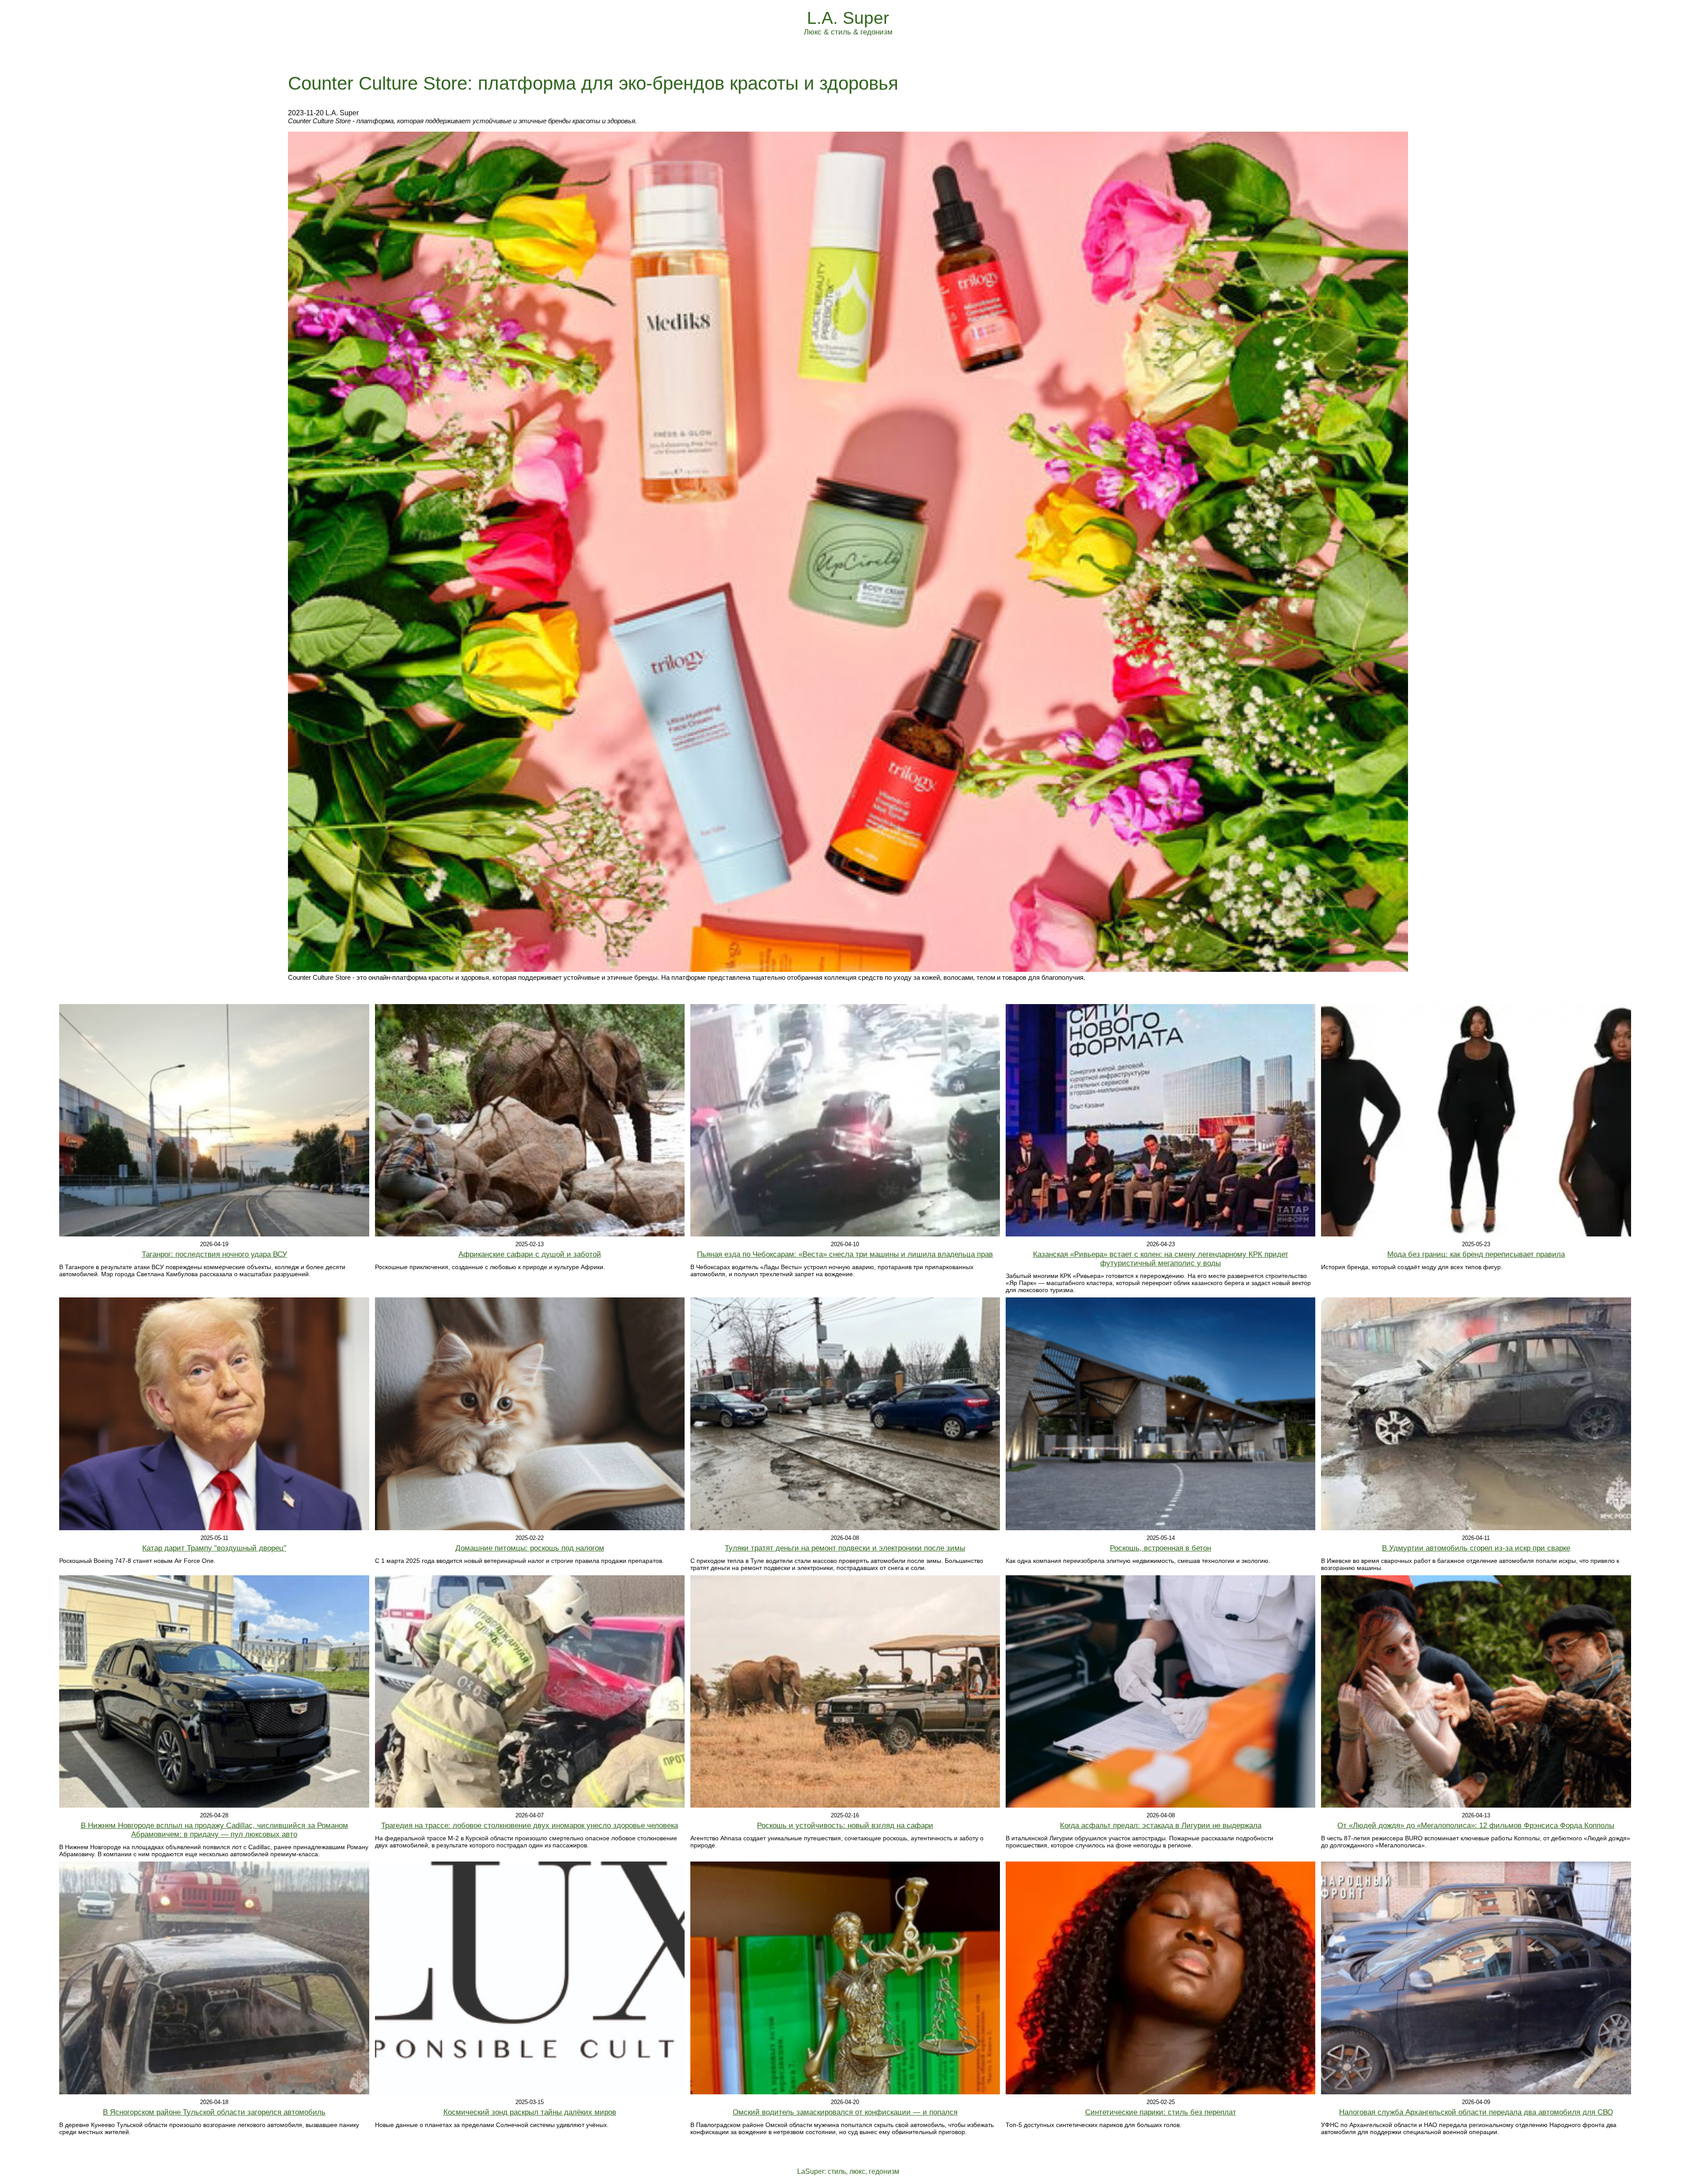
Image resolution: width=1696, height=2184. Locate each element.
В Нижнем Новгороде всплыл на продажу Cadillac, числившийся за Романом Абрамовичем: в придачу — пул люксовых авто (214, 1830)
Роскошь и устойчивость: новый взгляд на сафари (845, 1826)
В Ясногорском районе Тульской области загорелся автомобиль (214, 2112)
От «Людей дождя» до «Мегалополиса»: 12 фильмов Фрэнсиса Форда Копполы (1476, 1826)
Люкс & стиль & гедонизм (848, 32)
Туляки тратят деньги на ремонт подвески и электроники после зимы (845, 1548)
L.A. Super (848, 18)
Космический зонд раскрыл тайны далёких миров (530, 2112)
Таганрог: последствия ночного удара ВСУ (214, 1254)
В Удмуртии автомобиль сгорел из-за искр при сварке (1476, 1548)
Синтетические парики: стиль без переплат (1161, 2112)
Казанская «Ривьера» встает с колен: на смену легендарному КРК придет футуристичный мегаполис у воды (1161, 1259)
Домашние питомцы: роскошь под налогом (530, 1548)
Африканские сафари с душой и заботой (530, 1254)
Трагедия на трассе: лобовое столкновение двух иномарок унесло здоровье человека (530, 1826)
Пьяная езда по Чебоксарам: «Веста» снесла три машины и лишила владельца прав (845, 1254)
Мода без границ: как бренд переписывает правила (1476, 1254)
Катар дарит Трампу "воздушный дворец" (214, 1548)
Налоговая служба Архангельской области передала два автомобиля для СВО (1476, 2112)
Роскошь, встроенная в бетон (1160, 1548)
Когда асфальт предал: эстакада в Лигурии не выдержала (1161, 1826)
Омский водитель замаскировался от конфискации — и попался (845, 2112)
